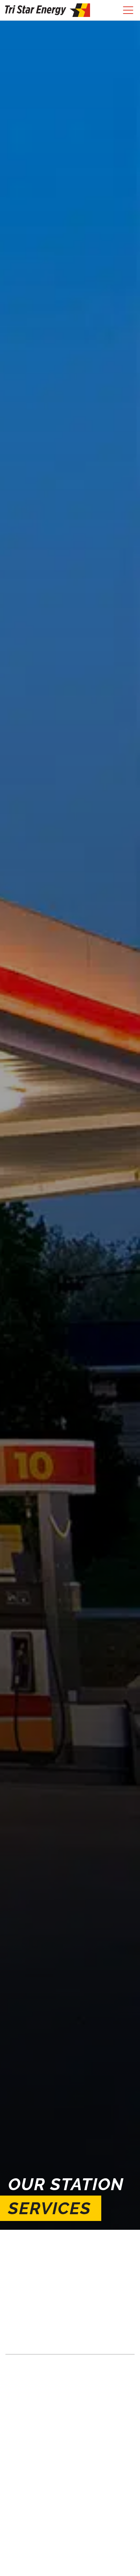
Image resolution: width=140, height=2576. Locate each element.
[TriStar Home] (48, 10)
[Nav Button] (128, 10)
